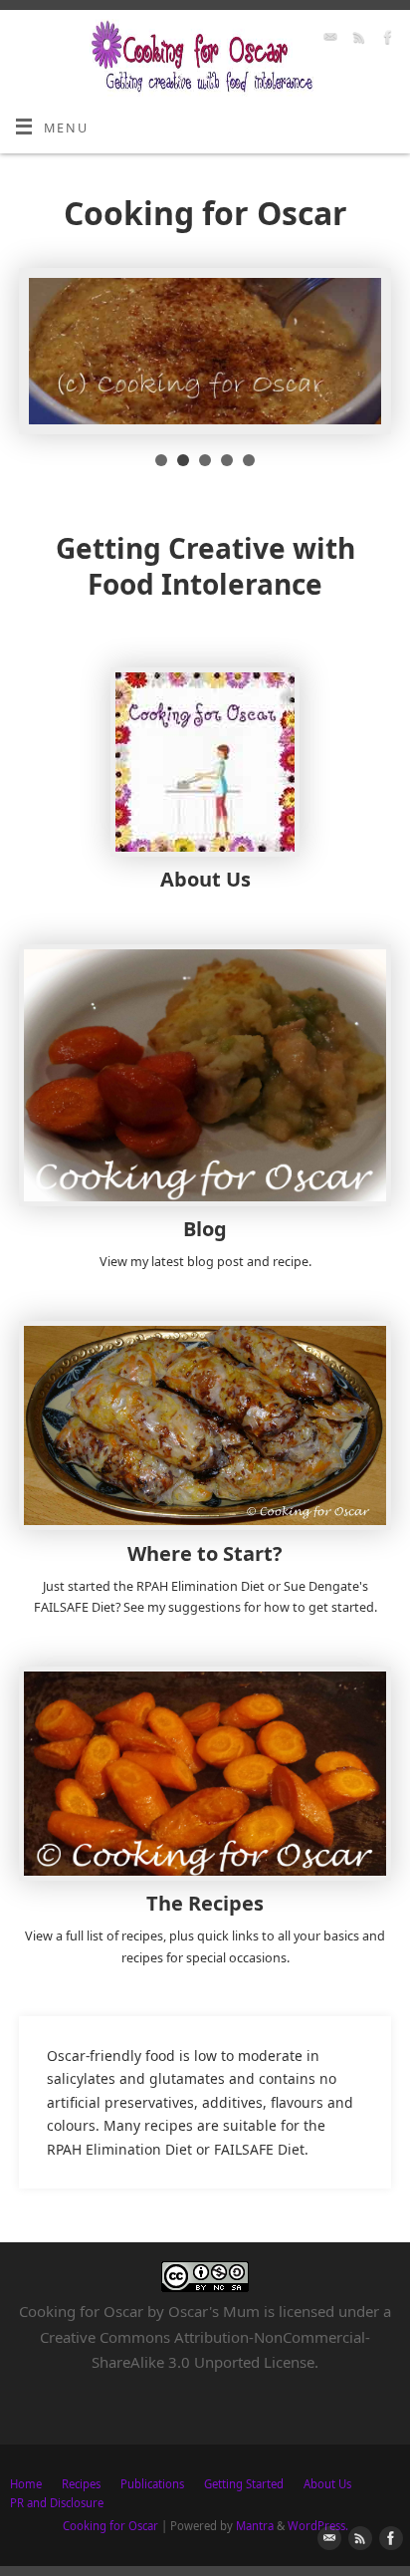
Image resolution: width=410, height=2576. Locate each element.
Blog (205, 1229)
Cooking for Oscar (110, 2526)
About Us (205, 879)
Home (26, 2484)
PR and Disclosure (57, 2503)
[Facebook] (386, 40)
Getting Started (244, 2484)
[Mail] (328, 40)
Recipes (81, 2484)
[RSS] (357, 40)
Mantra (255, 2526)
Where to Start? (205, 1553)
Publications (152, 2484)
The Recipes (205, 1903)
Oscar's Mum (214, 2311)
